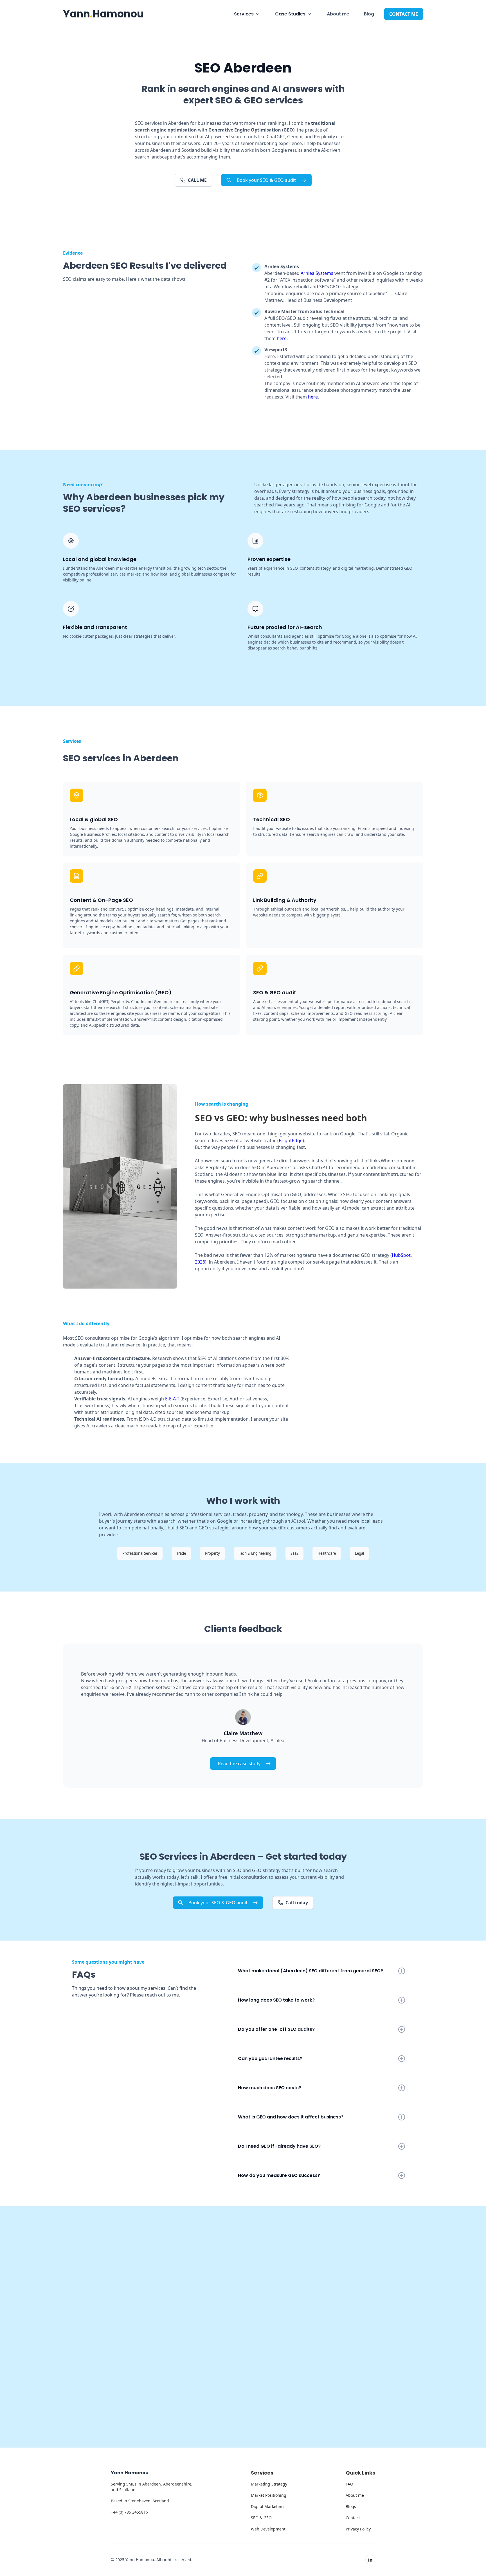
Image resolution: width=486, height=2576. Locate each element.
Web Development (268, 2529)
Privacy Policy (358, 2529)
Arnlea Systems (317, 273)
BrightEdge (291, 1140)
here (282, 338)
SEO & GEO (261, 2518)
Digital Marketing (267, 2506)
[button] (247, 14)
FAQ (349, 2484)
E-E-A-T (172, 1399)
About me (338, 14)
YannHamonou (103, 14)
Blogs (351, 2506)
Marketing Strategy (269, 2484)
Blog (369, 14)
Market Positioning (269, 2495)
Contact (353, 2518)
